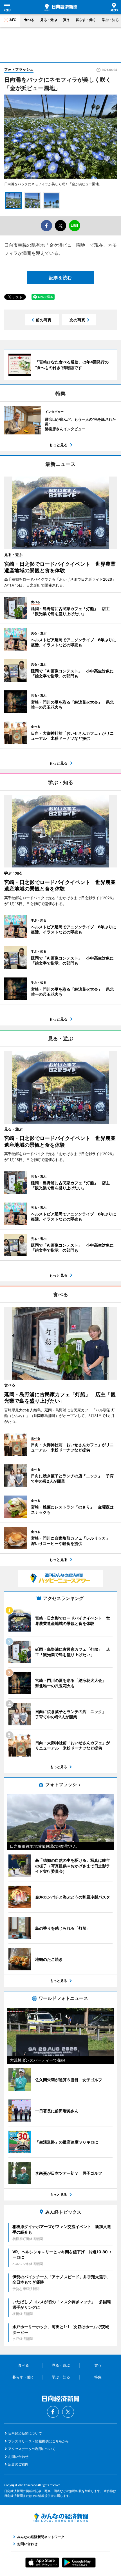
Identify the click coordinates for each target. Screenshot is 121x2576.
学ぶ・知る (110, 20)
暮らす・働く (86, 20)
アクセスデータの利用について (32, 2449)
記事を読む (60, 278)
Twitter (68, 2412)
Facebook (53, 2412)
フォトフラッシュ (19, 69)
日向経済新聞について (25, 2433)
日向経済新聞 (60, 7)
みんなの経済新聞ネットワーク (60, 2518)
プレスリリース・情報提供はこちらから (39, 2441)
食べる (29, 20)
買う (66, 20)
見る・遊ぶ (49, 20)
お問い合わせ (18, 2457)
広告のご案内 (18, 2464)
